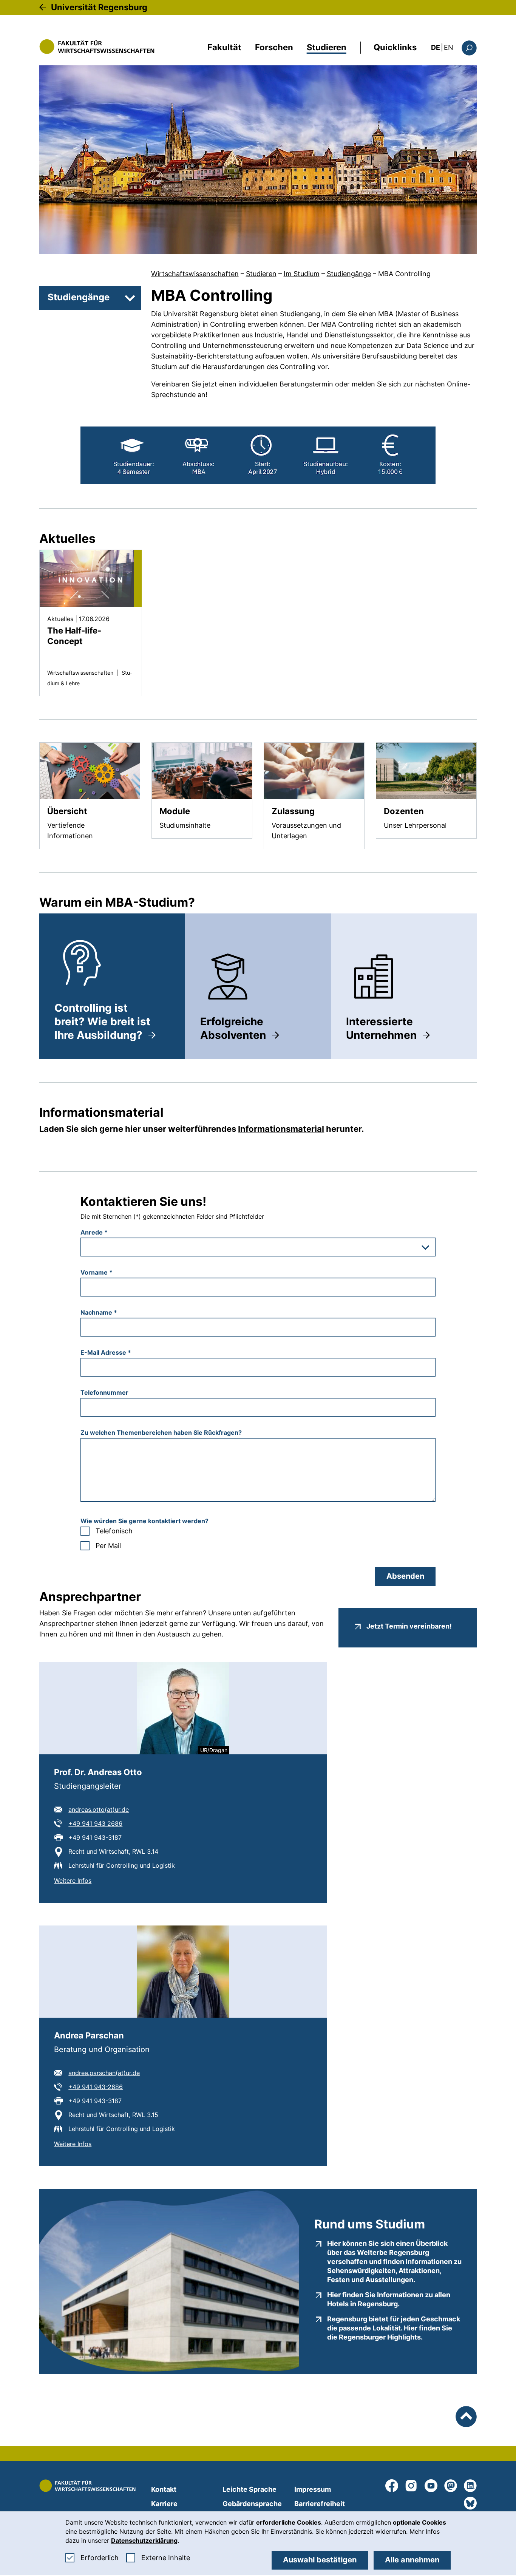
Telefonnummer (104, 1392)
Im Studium (302, 274)
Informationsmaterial (281, 1129)
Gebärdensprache (252, 2504)
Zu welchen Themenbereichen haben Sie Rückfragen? (161, 1432)
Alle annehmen (412, 2560)
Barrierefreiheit (320, 2504)
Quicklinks (395, 47)
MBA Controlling (404, 274)
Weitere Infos (73, 1880)
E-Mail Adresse (106, 1352)
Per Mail (108, 1546)
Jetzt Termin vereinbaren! (409, 1626)
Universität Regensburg (99, 7)
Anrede (94, 1232)
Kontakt (164, 2489)
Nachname (99, 1312)
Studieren (327, 47)
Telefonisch (114, 1531)
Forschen (274, 47)
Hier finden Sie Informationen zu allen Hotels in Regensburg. (394, 2299)
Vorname (97, 1272)
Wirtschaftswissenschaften (195, 274)
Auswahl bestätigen (320, 2560)
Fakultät (224, 47)
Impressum (313, 2489)
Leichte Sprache (250, 2489)
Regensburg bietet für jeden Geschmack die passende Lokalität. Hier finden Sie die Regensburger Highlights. (394, 2328)
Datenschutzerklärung (144, 2540)
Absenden (405, 1576)
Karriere (164, 2504)
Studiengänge (349, 274)
